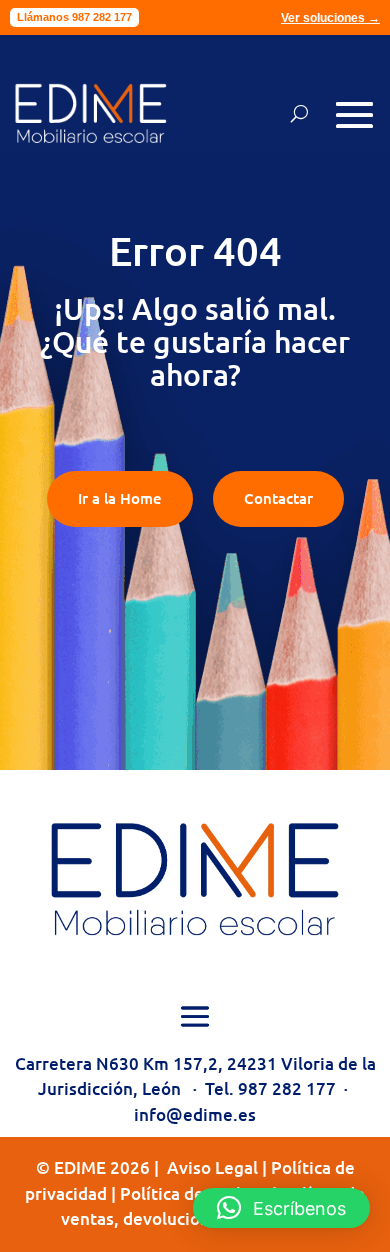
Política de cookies (194, 1193)
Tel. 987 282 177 (270, 1088)
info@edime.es (195, 1114)
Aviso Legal (212, 1167)
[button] (281, 1208)
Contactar (278, 498)
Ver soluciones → (330, 18)
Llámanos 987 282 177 (74, 17)
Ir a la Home (120, 498)
